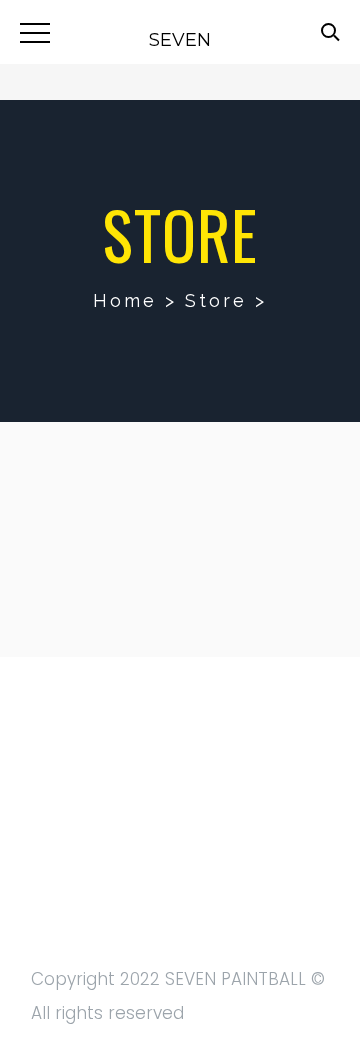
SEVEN (180, 40)
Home (125, 300)
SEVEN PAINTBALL (235, 979)
